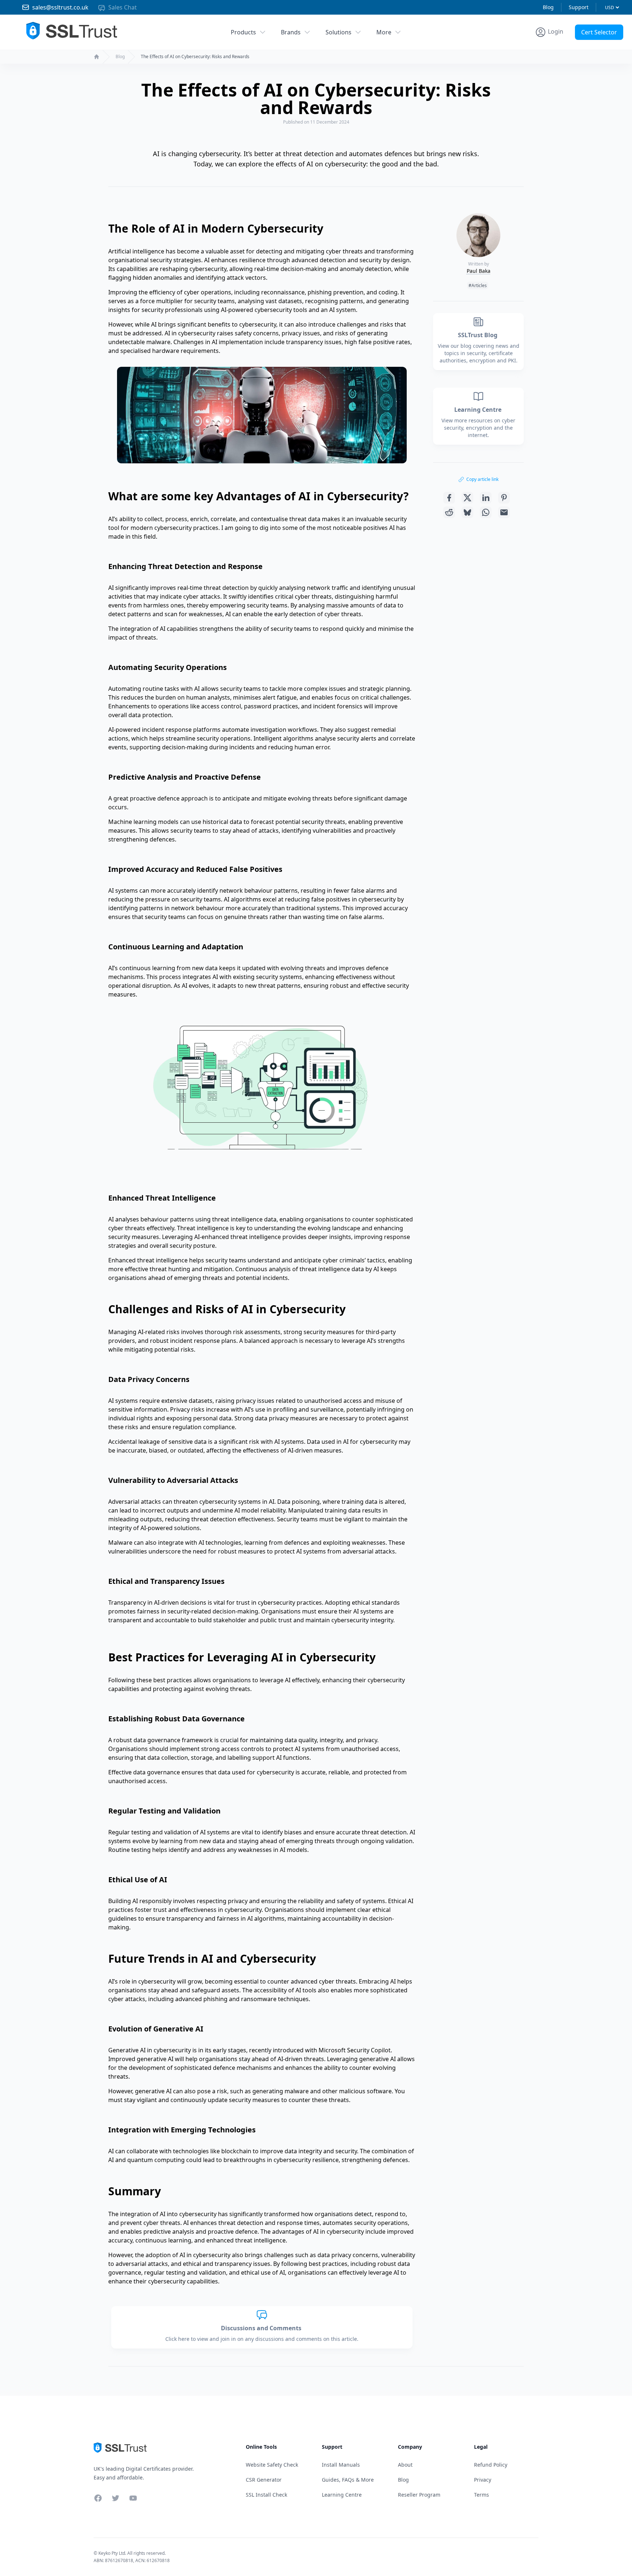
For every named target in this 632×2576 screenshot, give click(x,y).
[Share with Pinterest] (504, 498)
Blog (548, 7)
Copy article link (482, 479)
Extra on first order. (575, 49)
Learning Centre (479, 410)
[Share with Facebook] (449, 498)
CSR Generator (264, 2480)
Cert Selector (599, 32)
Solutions (338, 32)
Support (579, 7)
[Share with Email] (504, 512)
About (405, 2465)
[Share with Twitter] (467, 498)
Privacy (483, 2480)
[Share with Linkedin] (486, 498)
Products (243, 32)
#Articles (478, 285)
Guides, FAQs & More (348, 2480)
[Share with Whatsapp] (486, 512)
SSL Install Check (266, 2495)
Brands (291, 32)
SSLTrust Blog (478, 335)
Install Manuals (341, 2465)
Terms (481, 2495)
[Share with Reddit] (449, 512)
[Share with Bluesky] (467, 512)
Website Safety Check (272, 2465)
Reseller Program (419, 2495)
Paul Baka (479, 271)
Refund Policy (491, 2465)
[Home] (97, 57)
